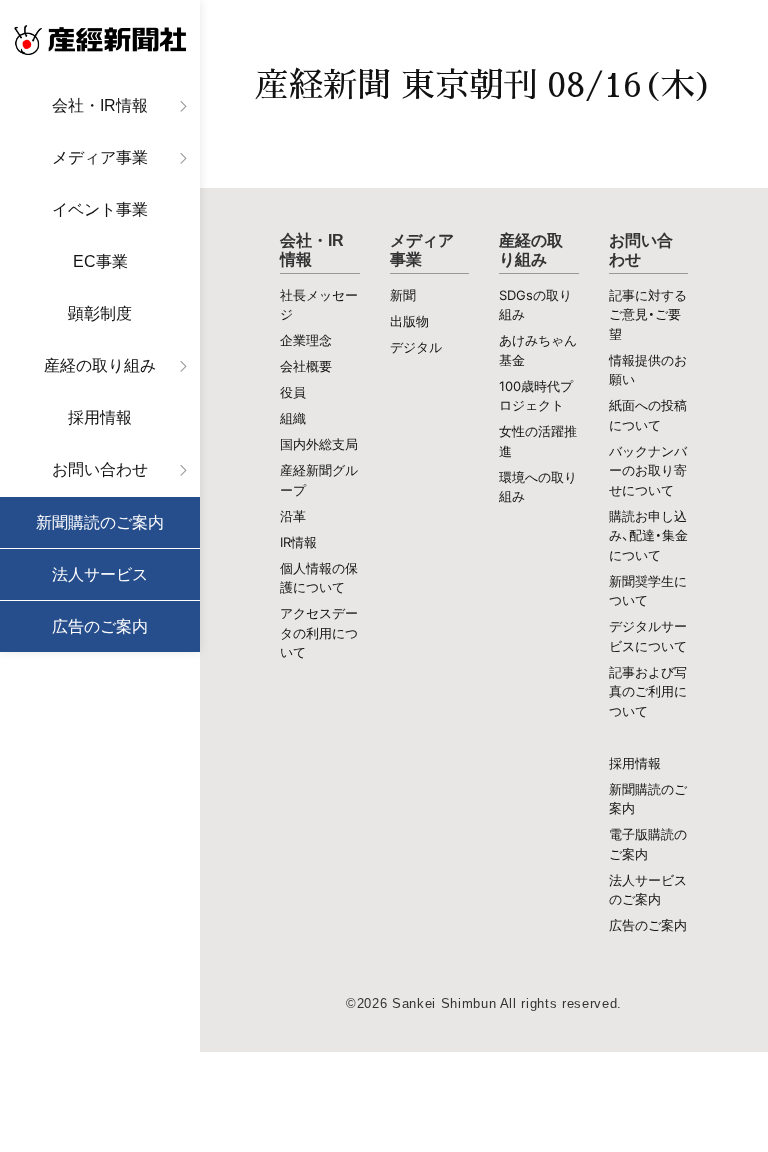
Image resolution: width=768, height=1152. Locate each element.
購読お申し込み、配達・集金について (648, 535)
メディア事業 (100, 157)
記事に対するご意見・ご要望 (648, 314)
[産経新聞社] (100, 40)
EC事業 (100, 261)
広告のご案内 (100, 626)
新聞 (403, 295)
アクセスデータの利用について (319, 632)
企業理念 (306, 340)
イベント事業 (100, 209)
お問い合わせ (100, 469)
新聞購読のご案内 (100, 522)
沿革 (293, 516)
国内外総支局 (319, 444)
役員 (293, 392)
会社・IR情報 (100, 105)
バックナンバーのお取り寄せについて (648, 470)
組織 (293, 418)
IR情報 (298, 542)
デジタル (416, 347)
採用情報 (100, 417)
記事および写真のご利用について (648, 691)
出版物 (409, 321)
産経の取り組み (100, 365)
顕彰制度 (100, 313)
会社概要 (306, 366)
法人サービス (100, 574)
